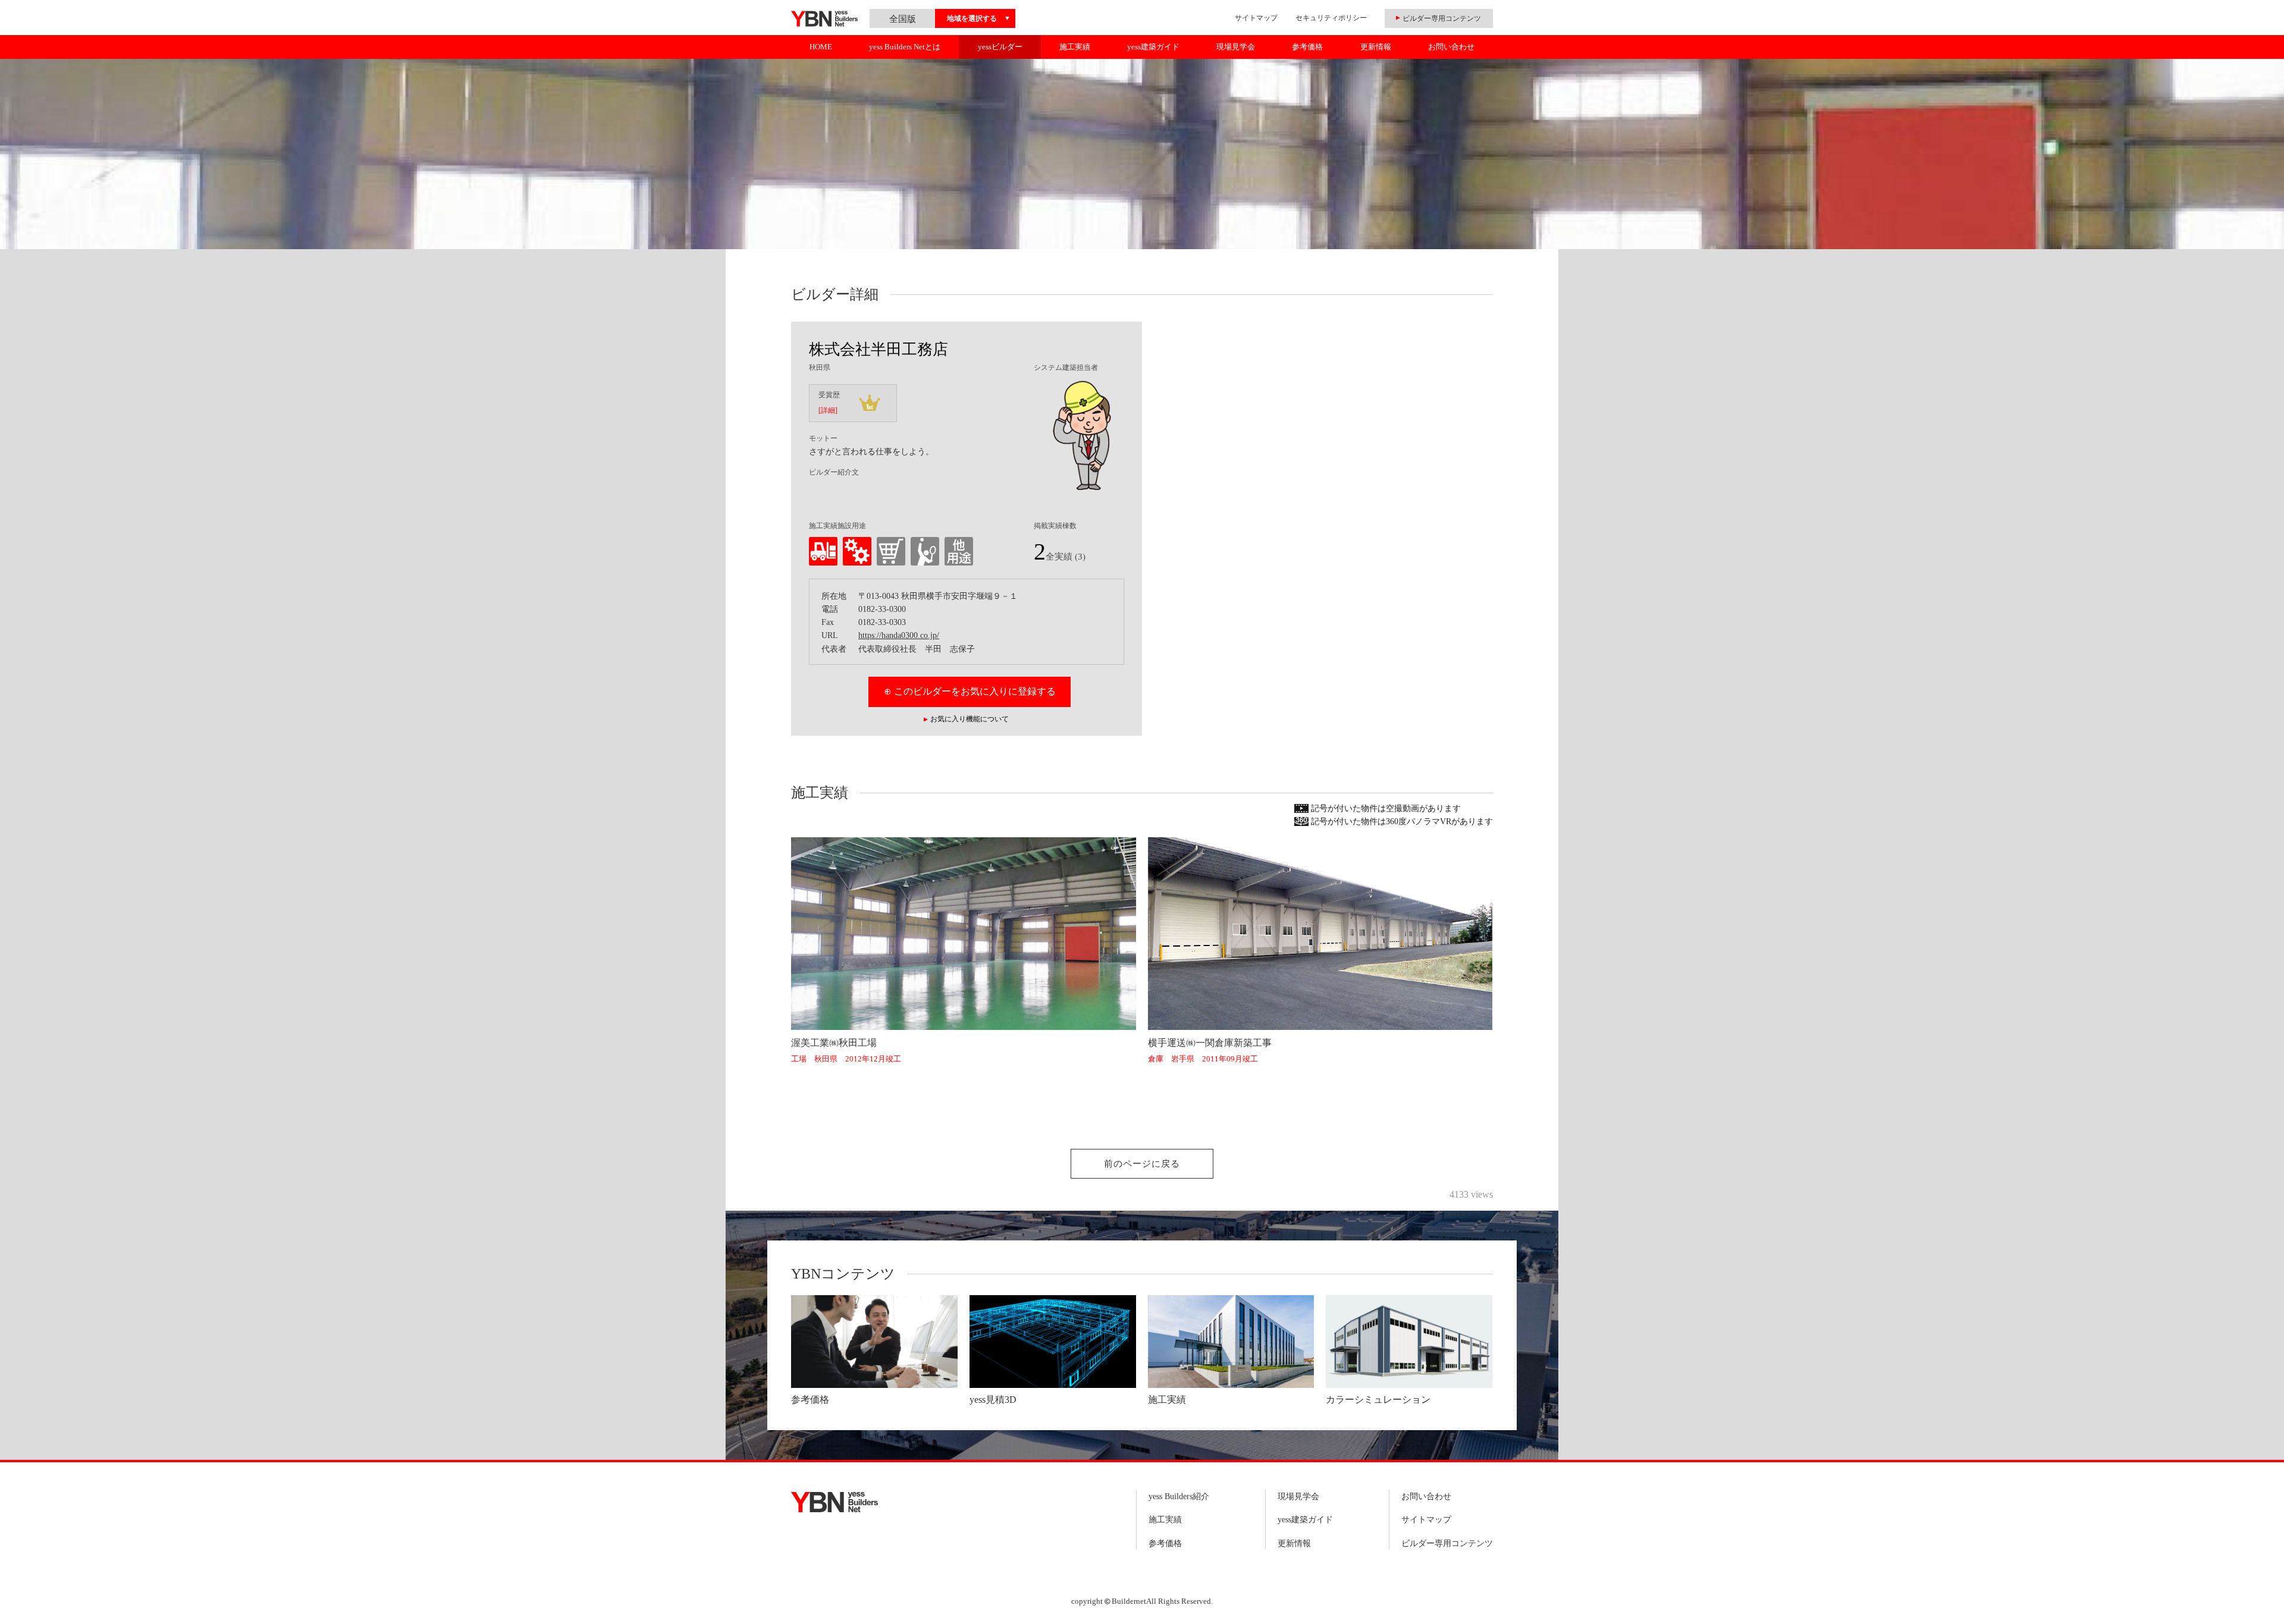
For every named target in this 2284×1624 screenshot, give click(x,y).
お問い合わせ (1451, 47)
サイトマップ (1256, 18)
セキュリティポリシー (1331, 18)
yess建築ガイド (1153, 47)
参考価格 (1307, 47)
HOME (821, 47)
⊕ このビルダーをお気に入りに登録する (970, 691)
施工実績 (1075, 47)
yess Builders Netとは (905, 47)
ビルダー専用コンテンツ (1447, 1543)
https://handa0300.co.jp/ (899, 635)
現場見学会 (1236, 47)
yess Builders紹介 (1179, 1496)
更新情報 (1376, 47)
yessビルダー (1000, 47)
